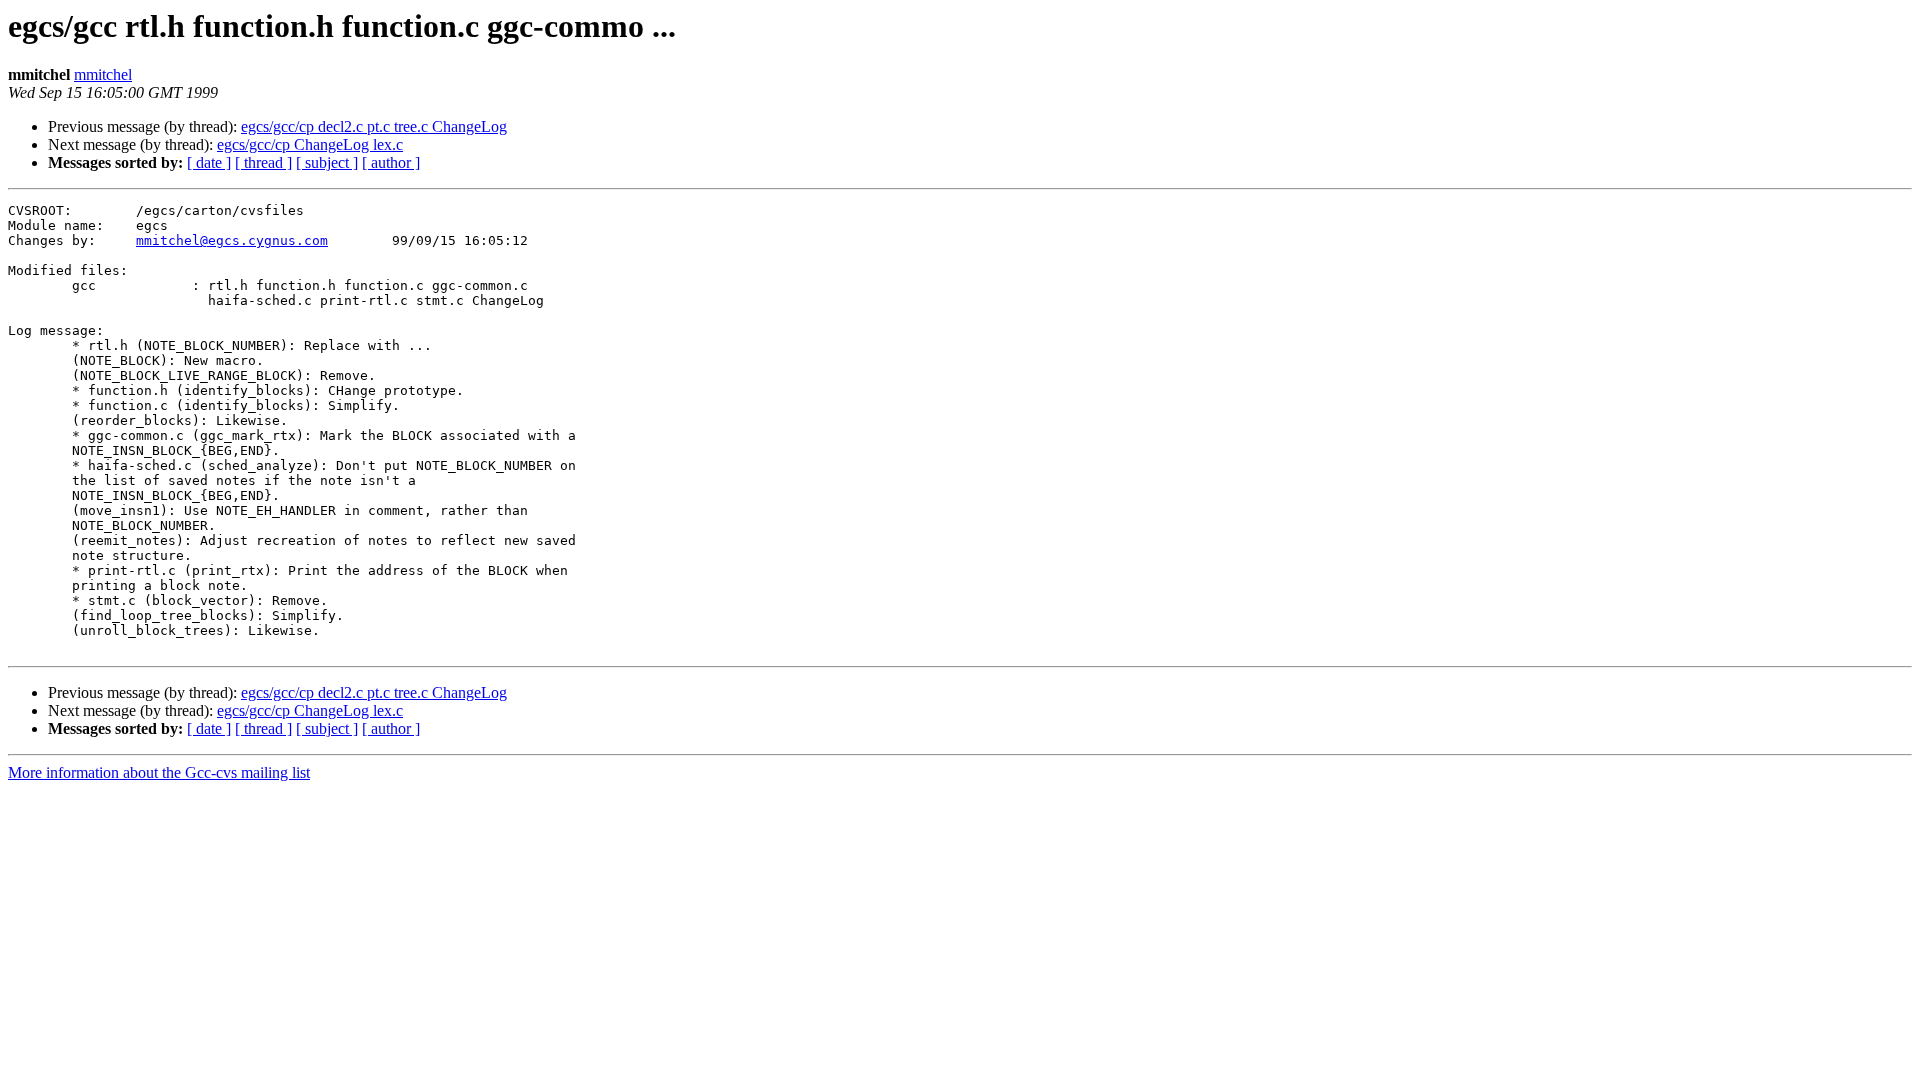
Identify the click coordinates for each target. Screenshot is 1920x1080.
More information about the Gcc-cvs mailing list (159, 772)
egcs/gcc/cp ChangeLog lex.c (310, 144)
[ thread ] (263, 162)
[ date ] (209, 162)
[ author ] (391, 162)
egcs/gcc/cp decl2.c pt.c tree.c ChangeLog (374, 126)
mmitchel (103, 74)
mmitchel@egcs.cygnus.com (232, 240)
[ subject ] (327, 162)
